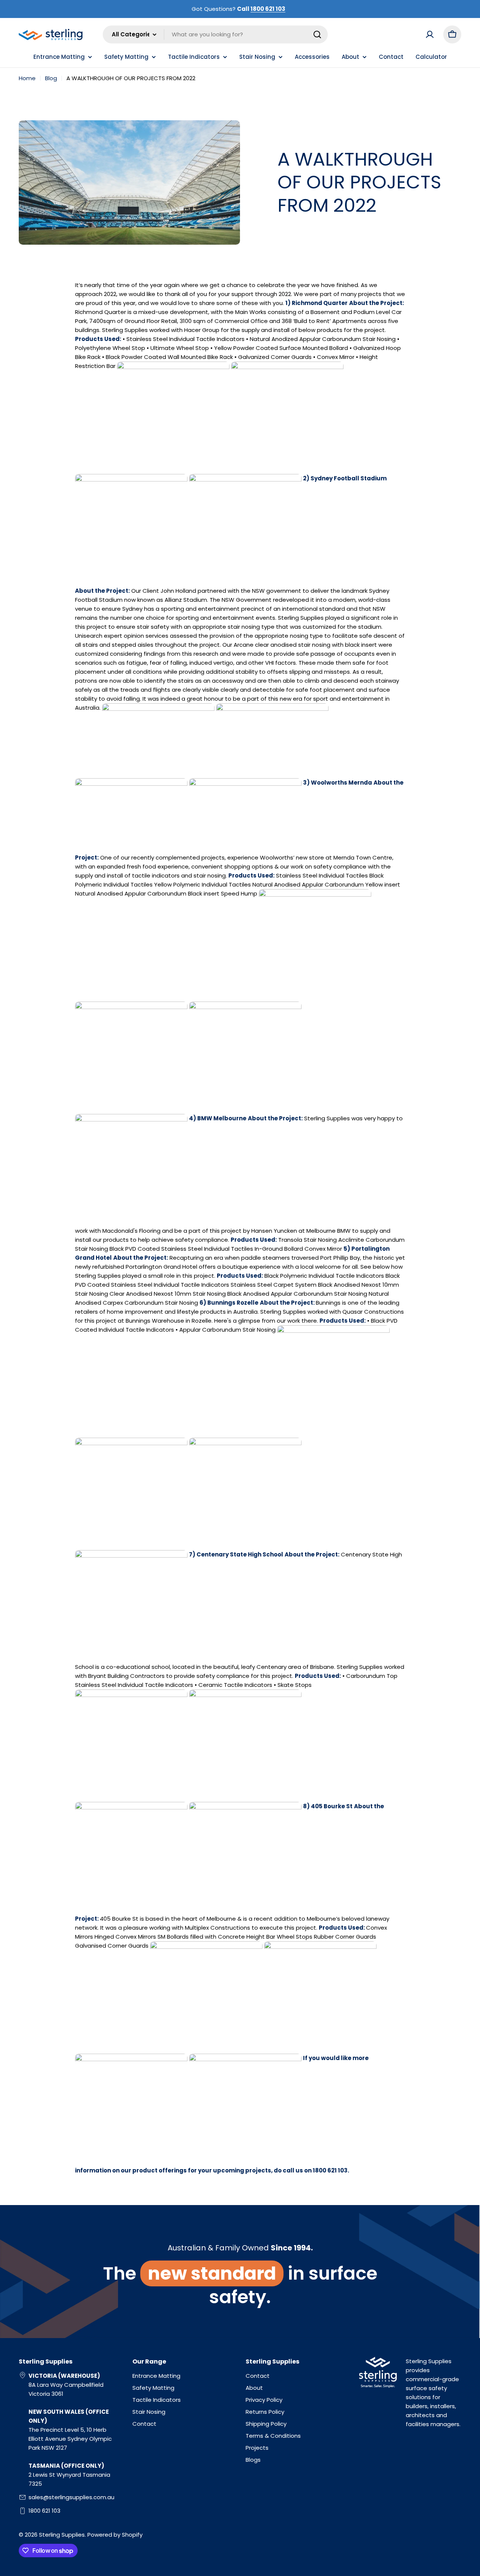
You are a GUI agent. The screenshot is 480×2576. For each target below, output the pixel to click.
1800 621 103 (268, 9)
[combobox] (215, 34)
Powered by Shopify (115, 2535)
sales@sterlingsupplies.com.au (71, 2497)
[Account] (430, 34)
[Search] (317, 34)
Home (27, 78)
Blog (51, 78)
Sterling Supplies (62, 2535)
